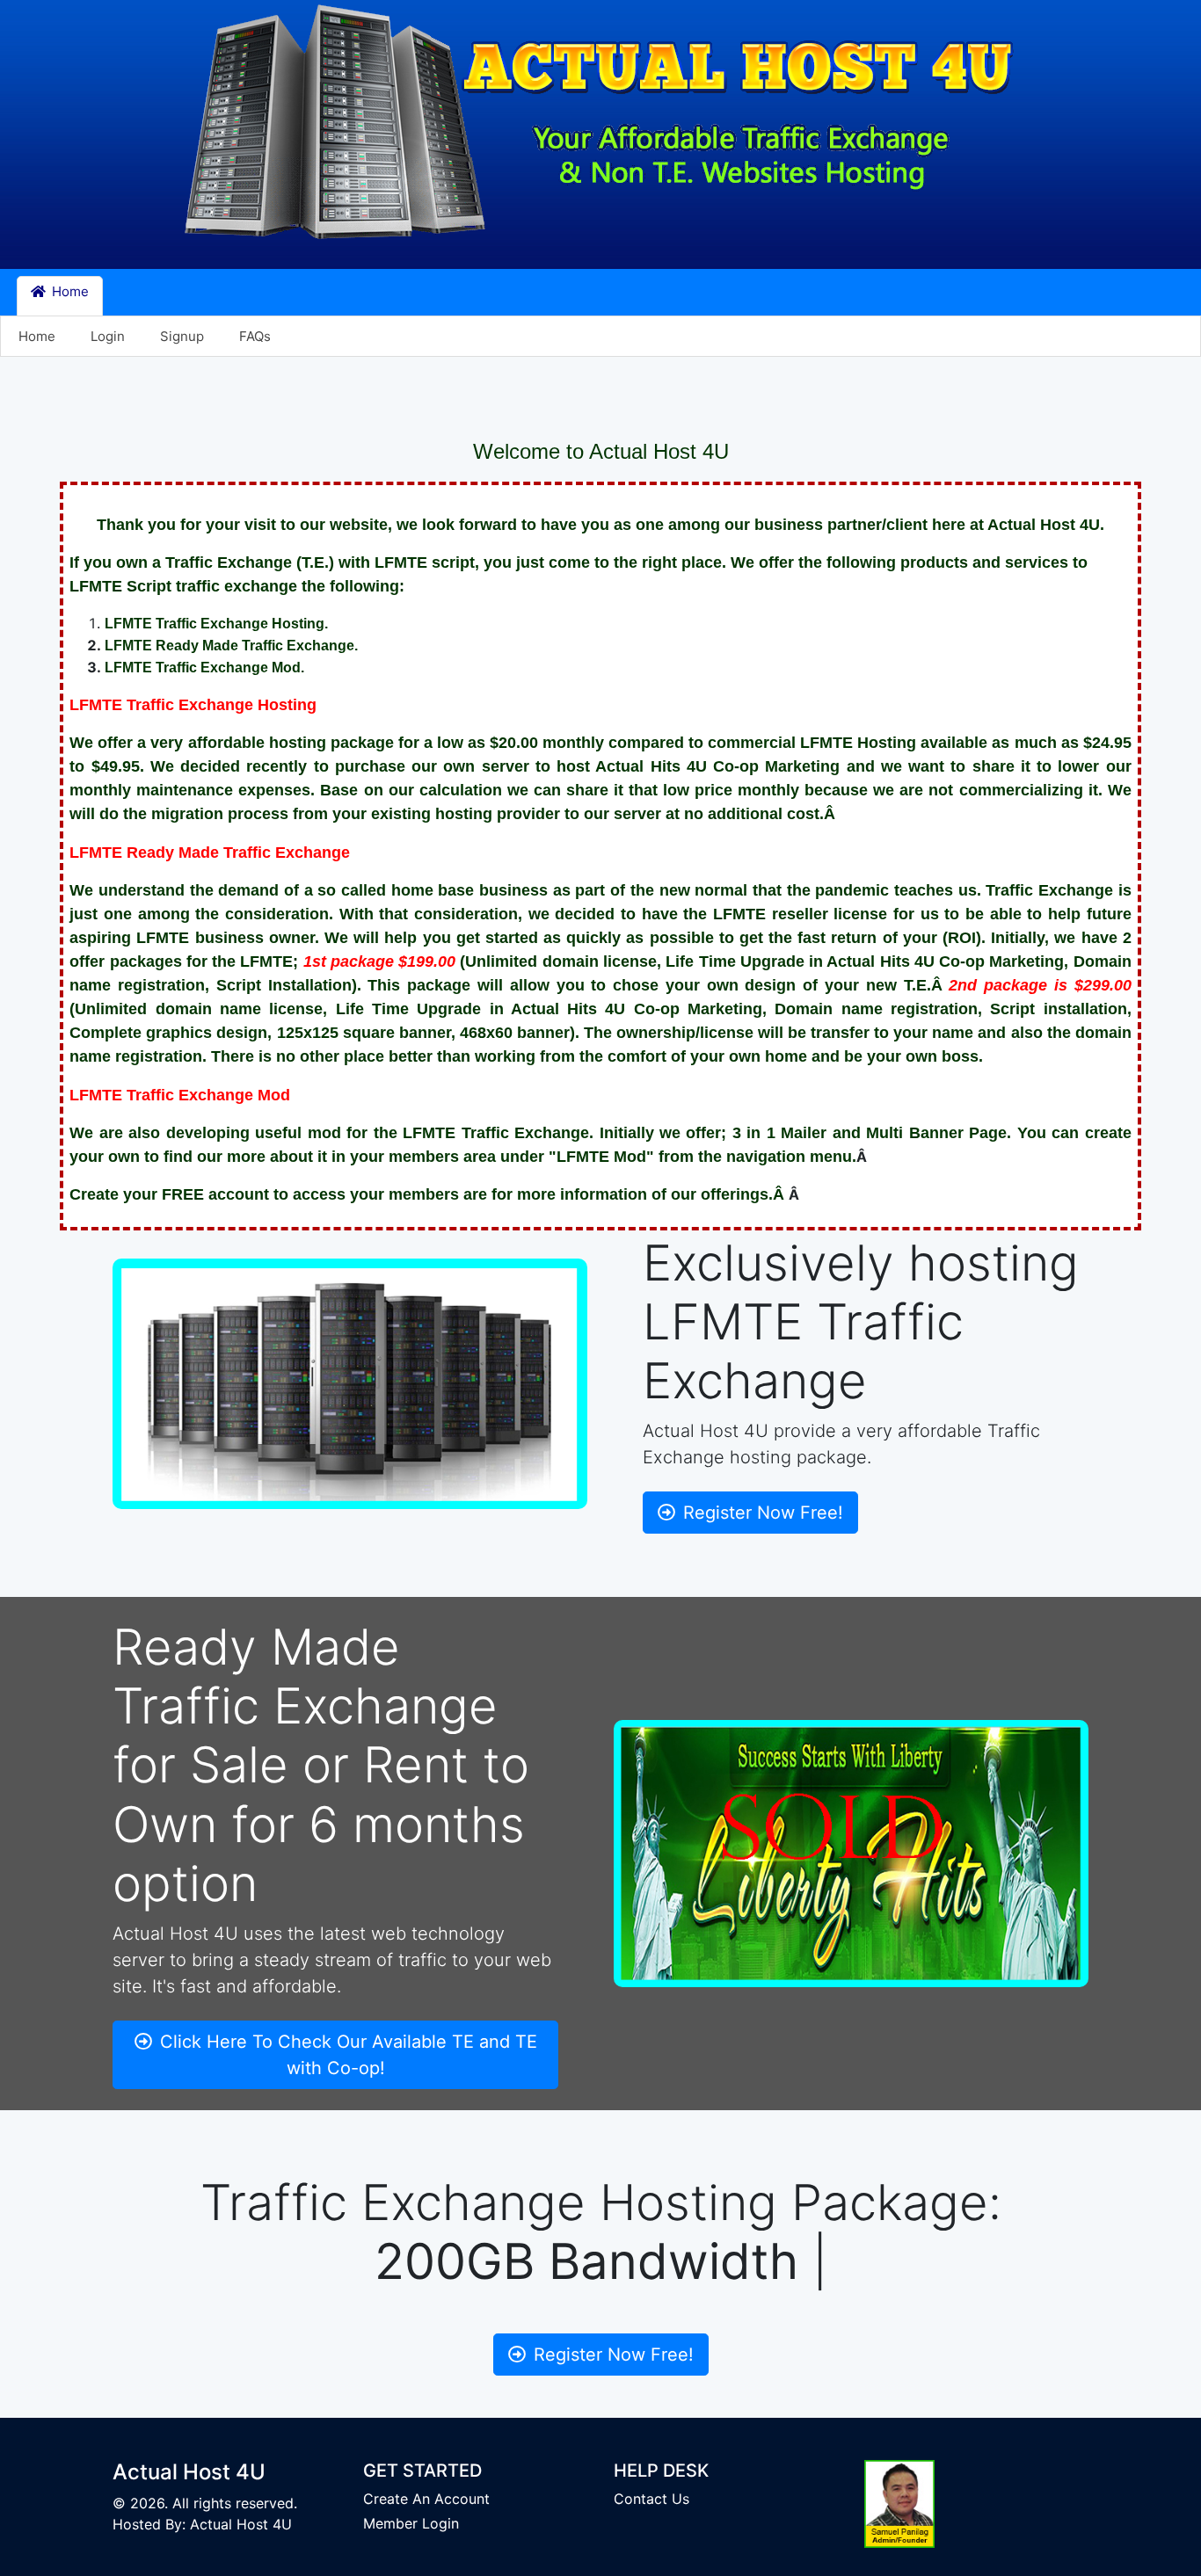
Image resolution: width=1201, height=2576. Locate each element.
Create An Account (426, 2499)
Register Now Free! (761, 1513)
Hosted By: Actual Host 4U (202, 2524)
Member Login (411, 2523)
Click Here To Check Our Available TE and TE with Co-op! (346, 2055)
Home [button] (69, 291)
